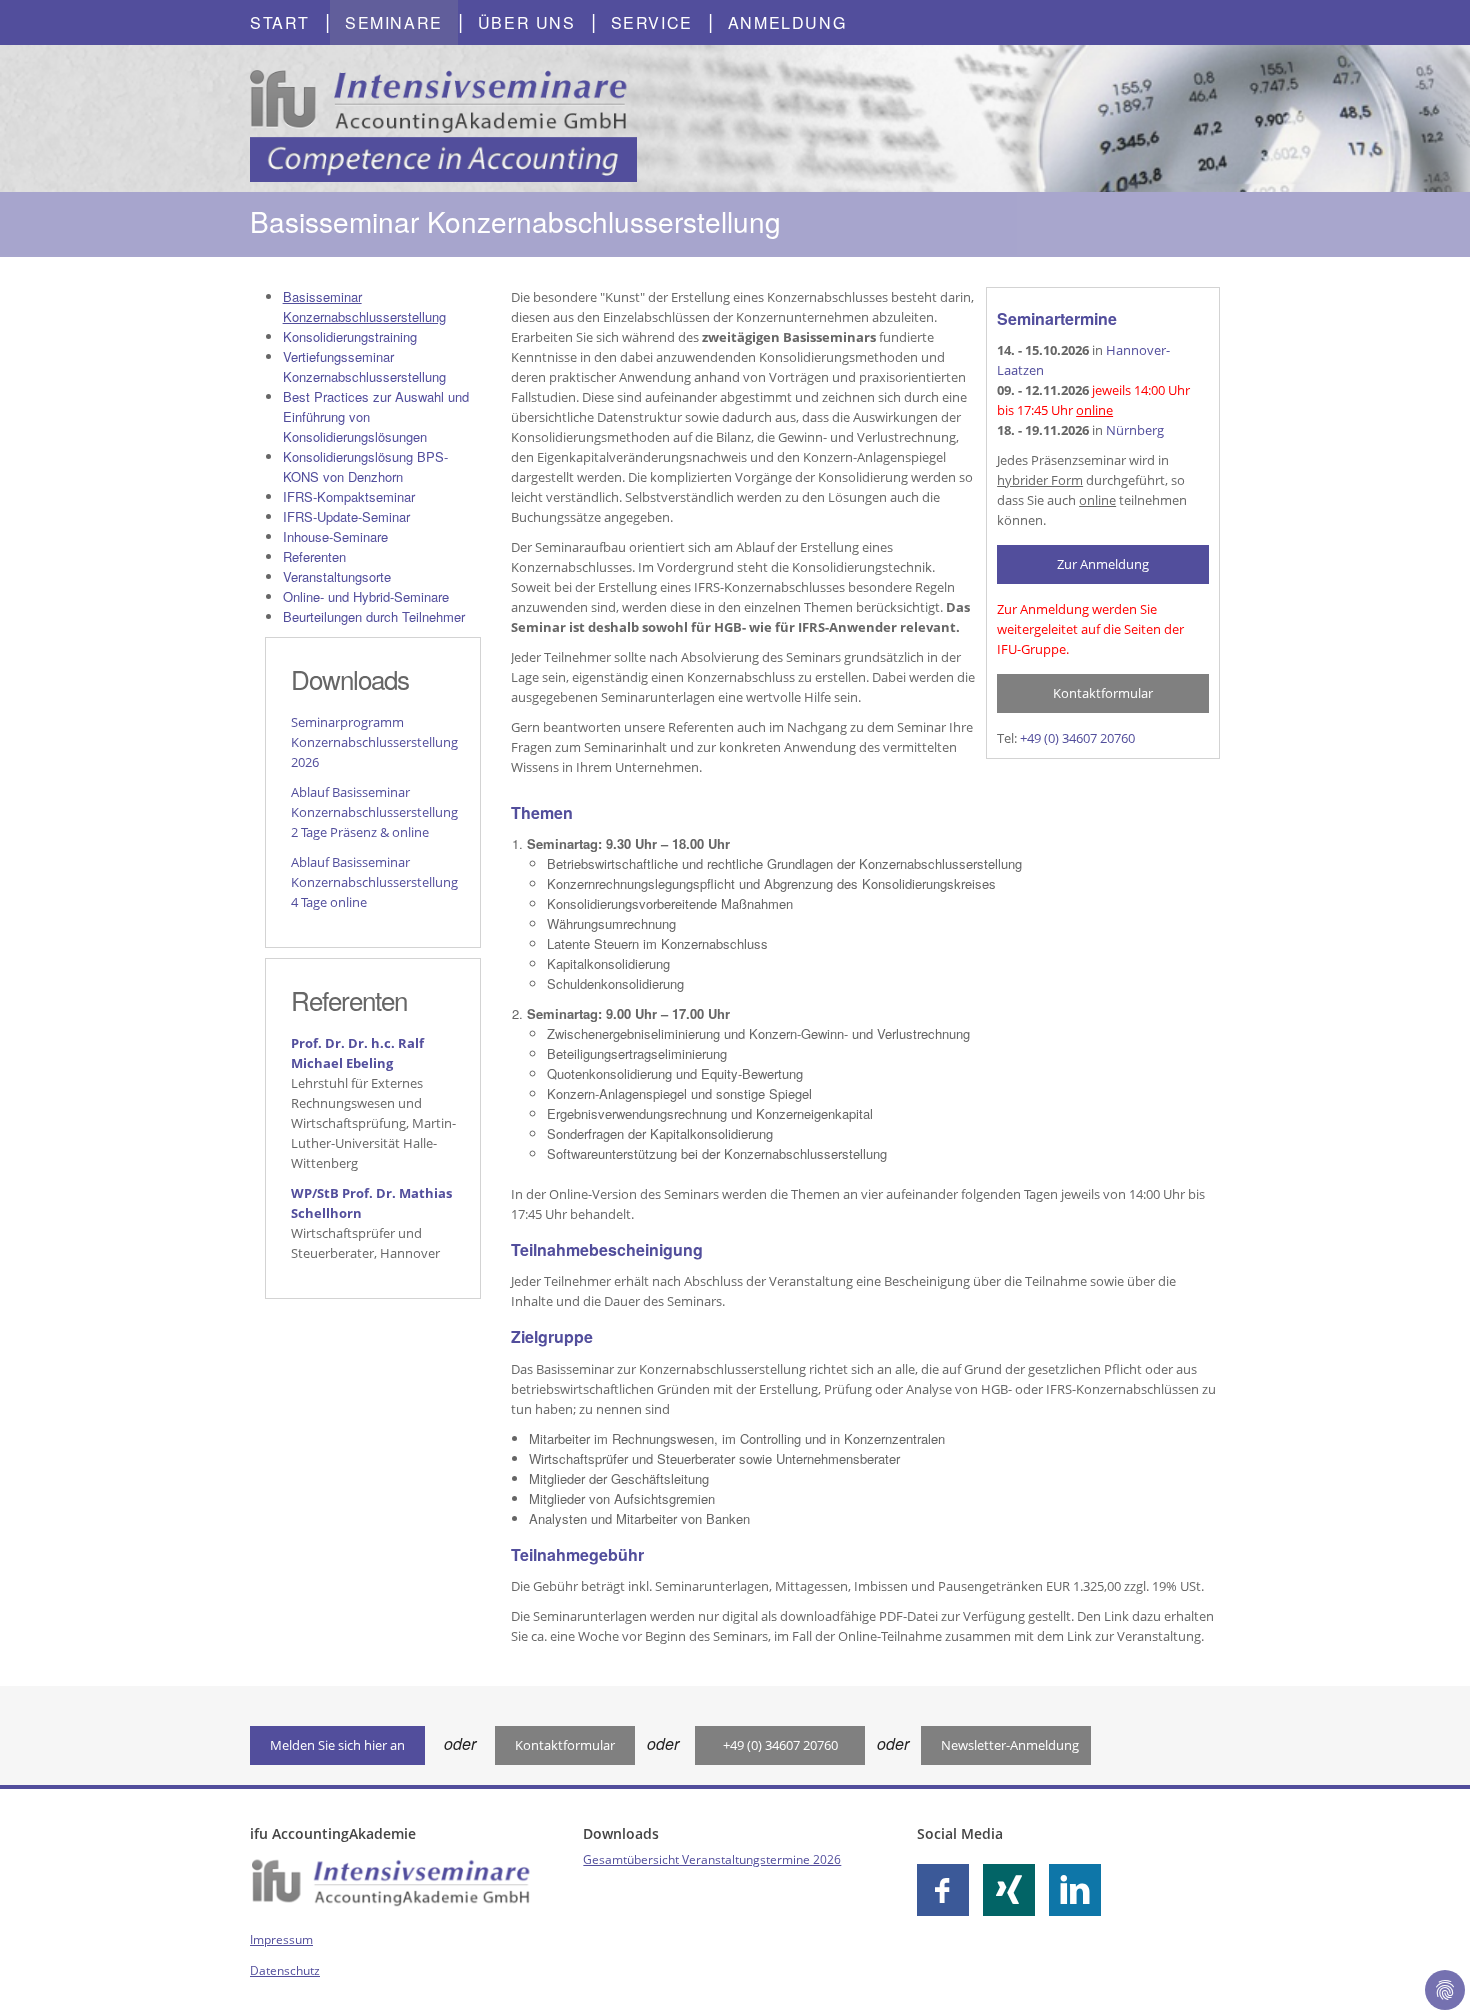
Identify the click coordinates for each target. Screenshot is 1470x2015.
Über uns (527, 22)
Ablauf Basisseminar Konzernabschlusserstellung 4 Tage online (374, 882)
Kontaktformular (1103, 693)
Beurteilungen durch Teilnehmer (374, 616)
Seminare (394, 22)
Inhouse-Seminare (335, 536)
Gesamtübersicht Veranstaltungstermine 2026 (712, 1859)
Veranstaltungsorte (337, 576)
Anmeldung (787, 22)
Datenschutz (285, 1970)
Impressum (281, 1939)
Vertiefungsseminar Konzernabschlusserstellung (364, 366)
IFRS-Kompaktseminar (349, 496)
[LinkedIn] (1080, 1890)
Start (280, 22)
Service (652, 22)
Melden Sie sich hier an (337, 1745)
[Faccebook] (948, 1890)
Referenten (314, 556)
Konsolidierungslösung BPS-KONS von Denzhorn (365, 466)
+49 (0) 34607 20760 (1077, 738)
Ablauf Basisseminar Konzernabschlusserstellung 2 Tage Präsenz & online (374, 812)
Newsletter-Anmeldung (1010, 1745)
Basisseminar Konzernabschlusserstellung (364, 306)
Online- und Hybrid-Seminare (366, 596)
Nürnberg (1135, 430)
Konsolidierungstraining (350, 336)
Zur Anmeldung (1103, 564)
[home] (443, 116)
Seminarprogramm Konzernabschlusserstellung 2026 (374, 742)
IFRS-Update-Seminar (346, 516)
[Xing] (1014, 1890)
